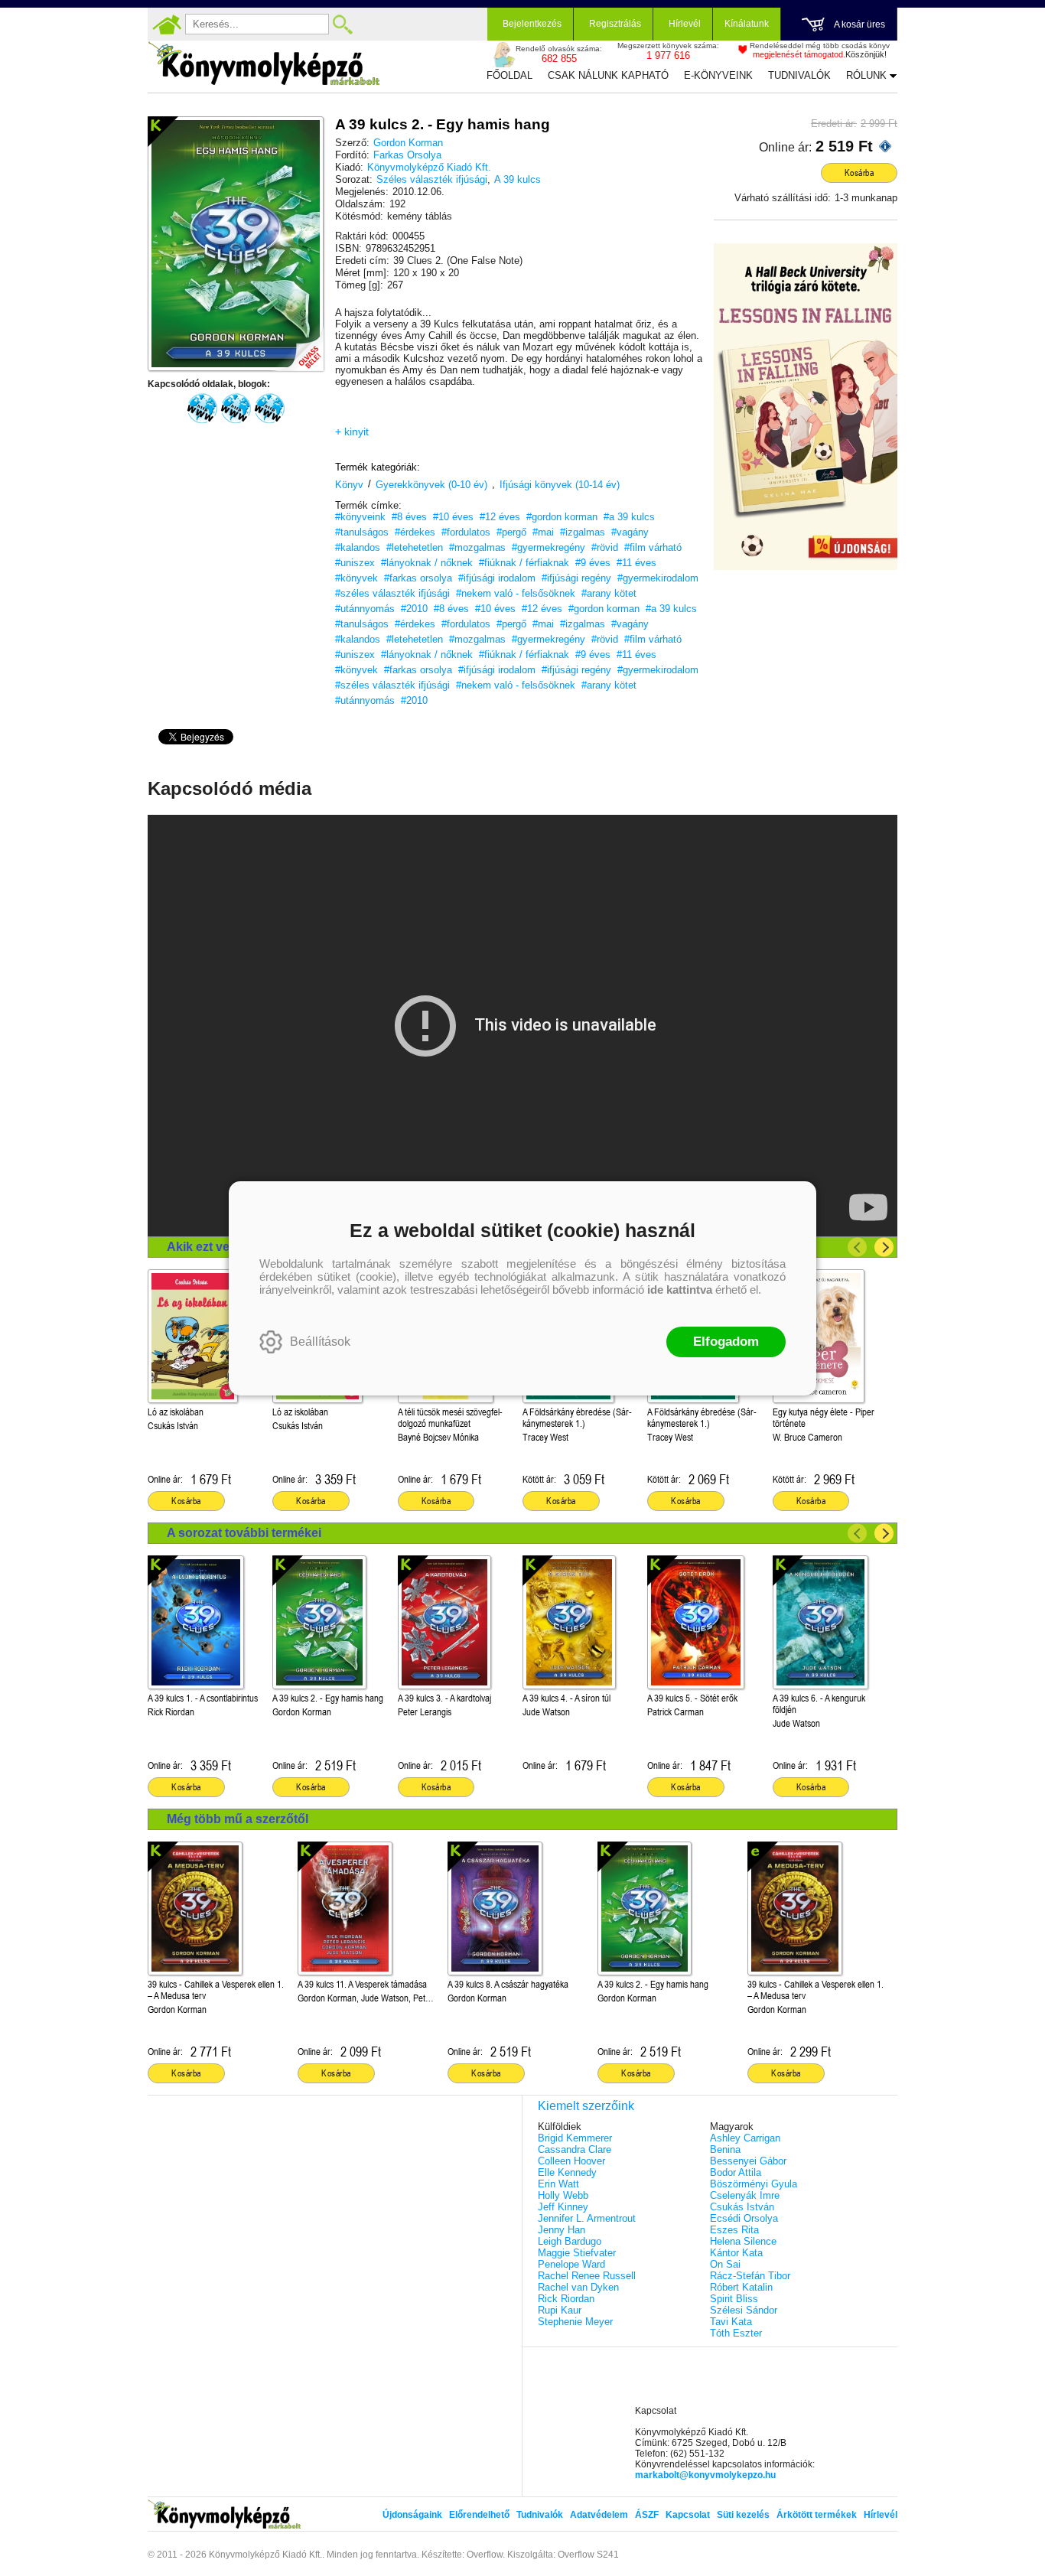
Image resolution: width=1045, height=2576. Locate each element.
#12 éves (500, 517)
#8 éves (409, 517)
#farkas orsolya (418, 578)
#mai (543, 532)
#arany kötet (609, 593)
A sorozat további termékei (244, 1533)
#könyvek (356, 578)
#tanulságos (362, 532)
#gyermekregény (549, 547)
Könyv (349, 485)
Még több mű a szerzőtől (238, 1819)
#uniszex (355, 563)
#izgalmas (583, 532)
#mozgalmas (477, 547)
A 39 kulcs (518, 179)
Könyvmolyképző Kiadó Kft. (429, 167)
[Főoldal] (167, 24)
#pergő (511, 532)
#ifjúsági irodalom (497, 578)
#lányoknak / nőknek (427, 563)
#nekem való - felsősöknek (516, 593)
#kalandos (358, 547)
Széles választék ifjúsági (432, 179)
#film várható (653, 547)
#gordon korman (562, 517)
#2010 (414, 609)
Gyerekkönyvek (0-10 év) (431, 485)
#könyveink (360, 517)
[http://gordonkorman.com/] (236, 409)
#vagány (630, 532)
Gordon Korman (408, 143)
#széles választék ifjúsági (392, 593)
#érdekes (415, 532)
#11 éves (636, 563)
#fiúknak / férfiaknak (524, 563)
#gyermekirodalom (658, 578)
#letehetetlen (415, 547)
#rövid (605, 547)
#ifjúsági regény (576, 578)
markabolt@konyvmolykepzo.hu (705, 2475)
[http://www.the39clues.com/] (269, 409)
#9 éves (593, 563)
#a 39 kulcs (629, 517)
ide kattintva (680, 1290)
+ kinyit (352, 432)
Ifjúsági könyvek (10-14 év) (560, 485)
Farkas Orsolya (407, 155)
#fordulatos (466, 532)
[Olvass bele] (297, 344)
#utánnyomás (365, 609)
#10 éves (453, 517)
